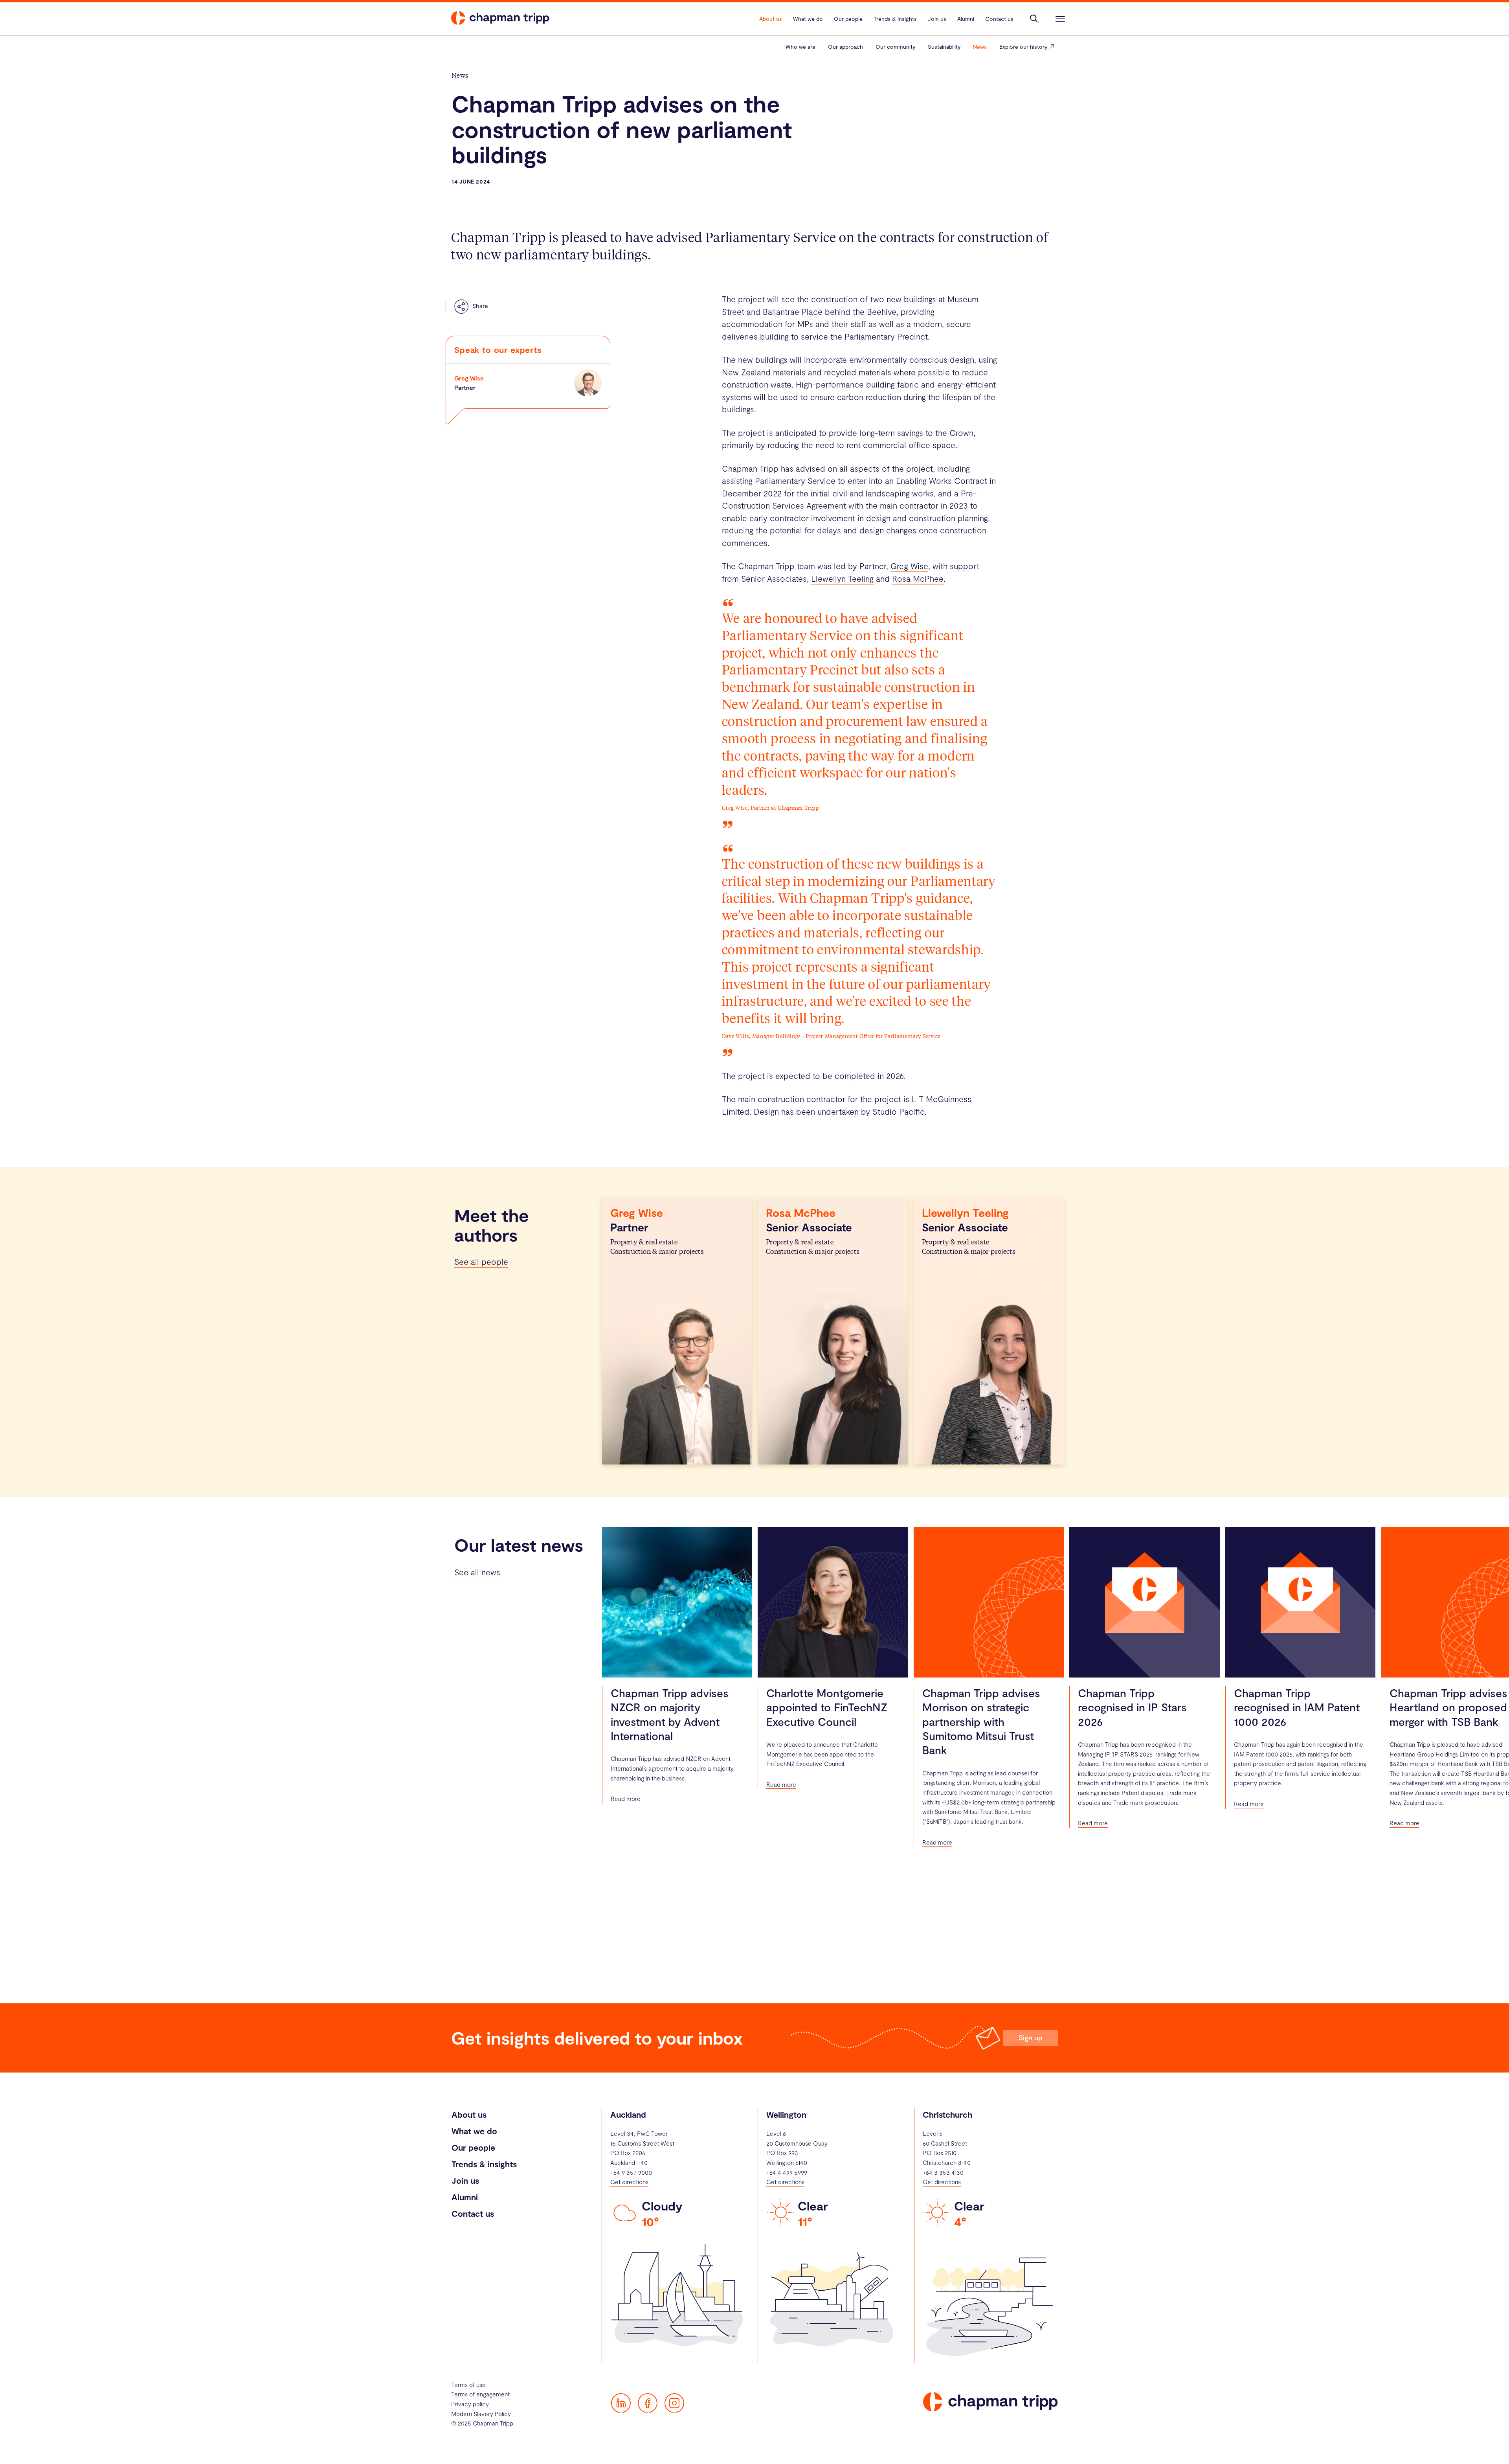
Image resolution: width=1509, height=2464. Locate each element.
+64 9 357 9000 (631, 2172)
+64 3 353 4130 (943, 2172)
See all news (477, 1572)
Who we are (800, 47)
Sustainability (944, 47)
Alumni (465, 2197)
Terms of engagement (480, 2394)
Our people (473, 2147)
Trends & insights (484, 2164)
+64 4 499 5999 (787, 2172)
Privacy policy (470, 2404)
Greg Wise (469, 378)
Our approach (845, 47)
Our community (895, 47)
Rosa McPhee (918, 578)
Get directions (629, 2182)
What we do (474, 2131)
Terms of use (468, 2385)
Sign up (1031, 2038)
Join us (465, 2180)
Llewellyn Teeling (842, 578)
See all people (481, 1261)
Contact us (473, 2213)
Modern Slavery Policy (481, 2414)
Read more (626, 1799)
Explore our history (1023, 47)
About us (469, 2114)
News (980, 47)
